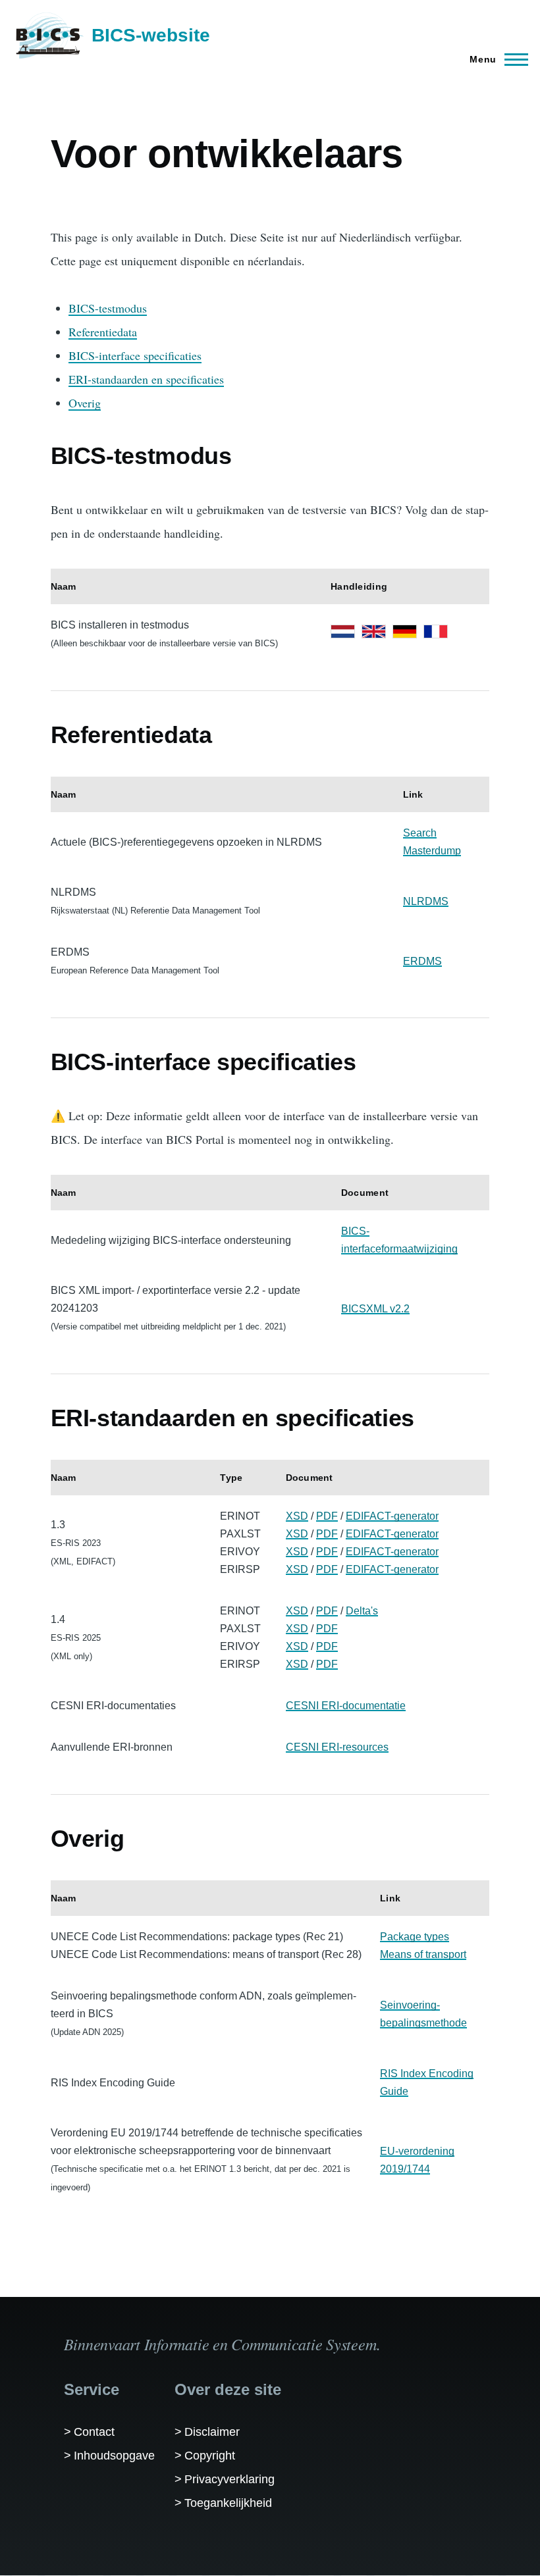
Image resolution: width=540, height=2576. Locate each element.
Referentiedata (103, 332)
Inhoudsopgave (114, 2456)
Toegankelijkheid (228, 2503)
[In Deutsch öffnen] (405, 631)
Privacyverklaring (229, 2479)
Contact (94, 2432)
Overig (85, 403)
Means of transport (423, 1954)
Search (420, 833)
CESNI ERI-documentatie (346, 1706)
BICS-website (151, 35)
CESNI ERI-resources (337, 1747)
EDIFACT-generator (392, 1516)
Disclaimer (212, 2432)
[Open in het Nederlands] (343, 631)
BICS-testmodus (108, 308)
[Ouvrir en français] (436, 631)
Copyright (210, 2456)
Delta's (362, 1611)
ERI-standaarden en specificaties (146, 379)
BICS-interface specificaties (135, 355)
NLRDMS (426, 901)
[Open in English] (374, 631)
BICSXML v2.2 (375, 1309)
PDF (327, 1516)
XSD (297, 1516)
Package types (415, 1937)
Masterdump (432, 851)
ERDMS (422, 961)
